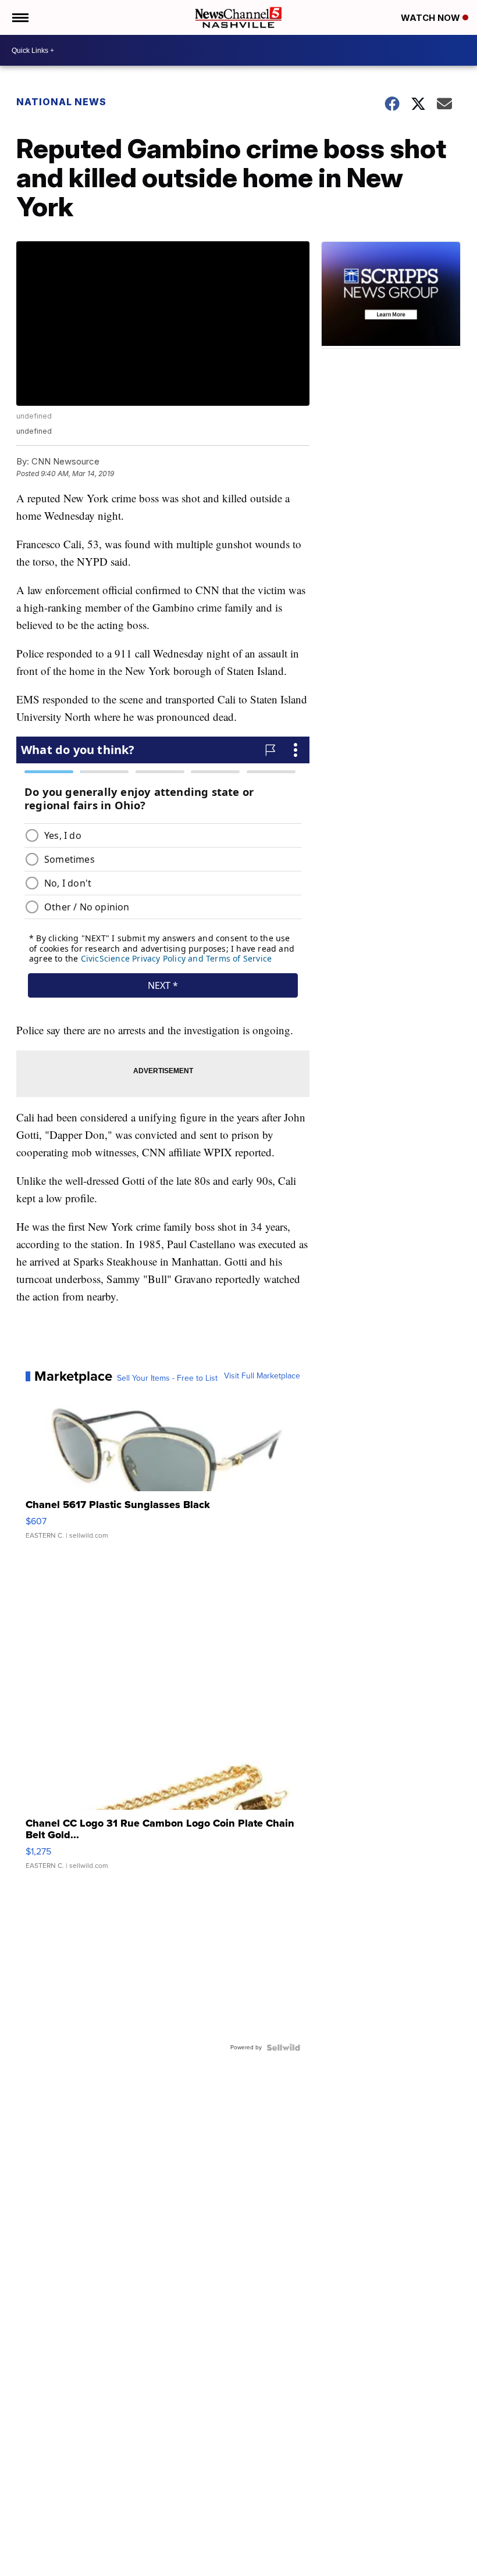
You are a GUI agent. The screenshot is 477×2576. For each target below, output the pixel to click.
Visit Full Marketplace (262, 1376)
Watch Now (432, 18)
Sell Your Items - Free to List (167, 1378)
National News (61, 102)
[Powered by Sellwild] (283, 2048)
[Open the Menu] (19, 17)
